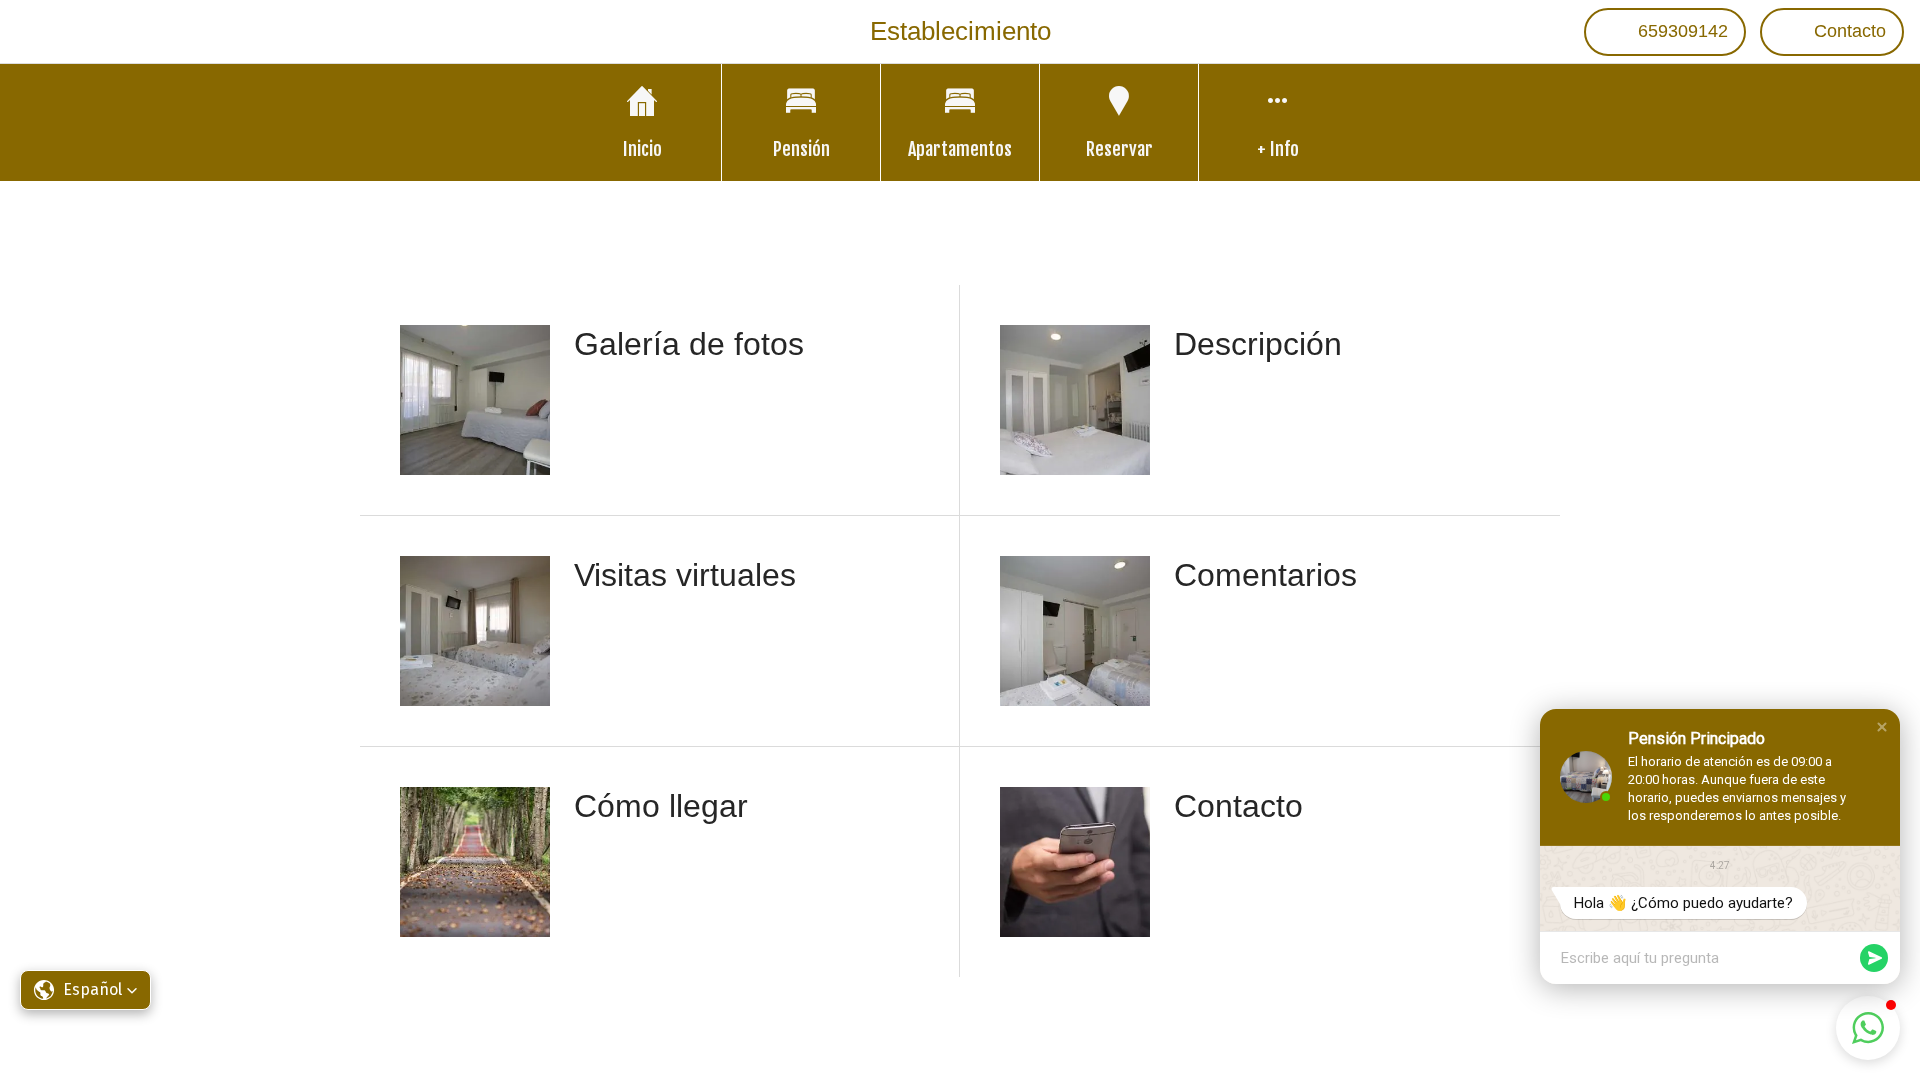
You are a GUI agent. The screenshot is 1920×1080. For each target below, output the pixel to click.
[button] (1882, 727)
